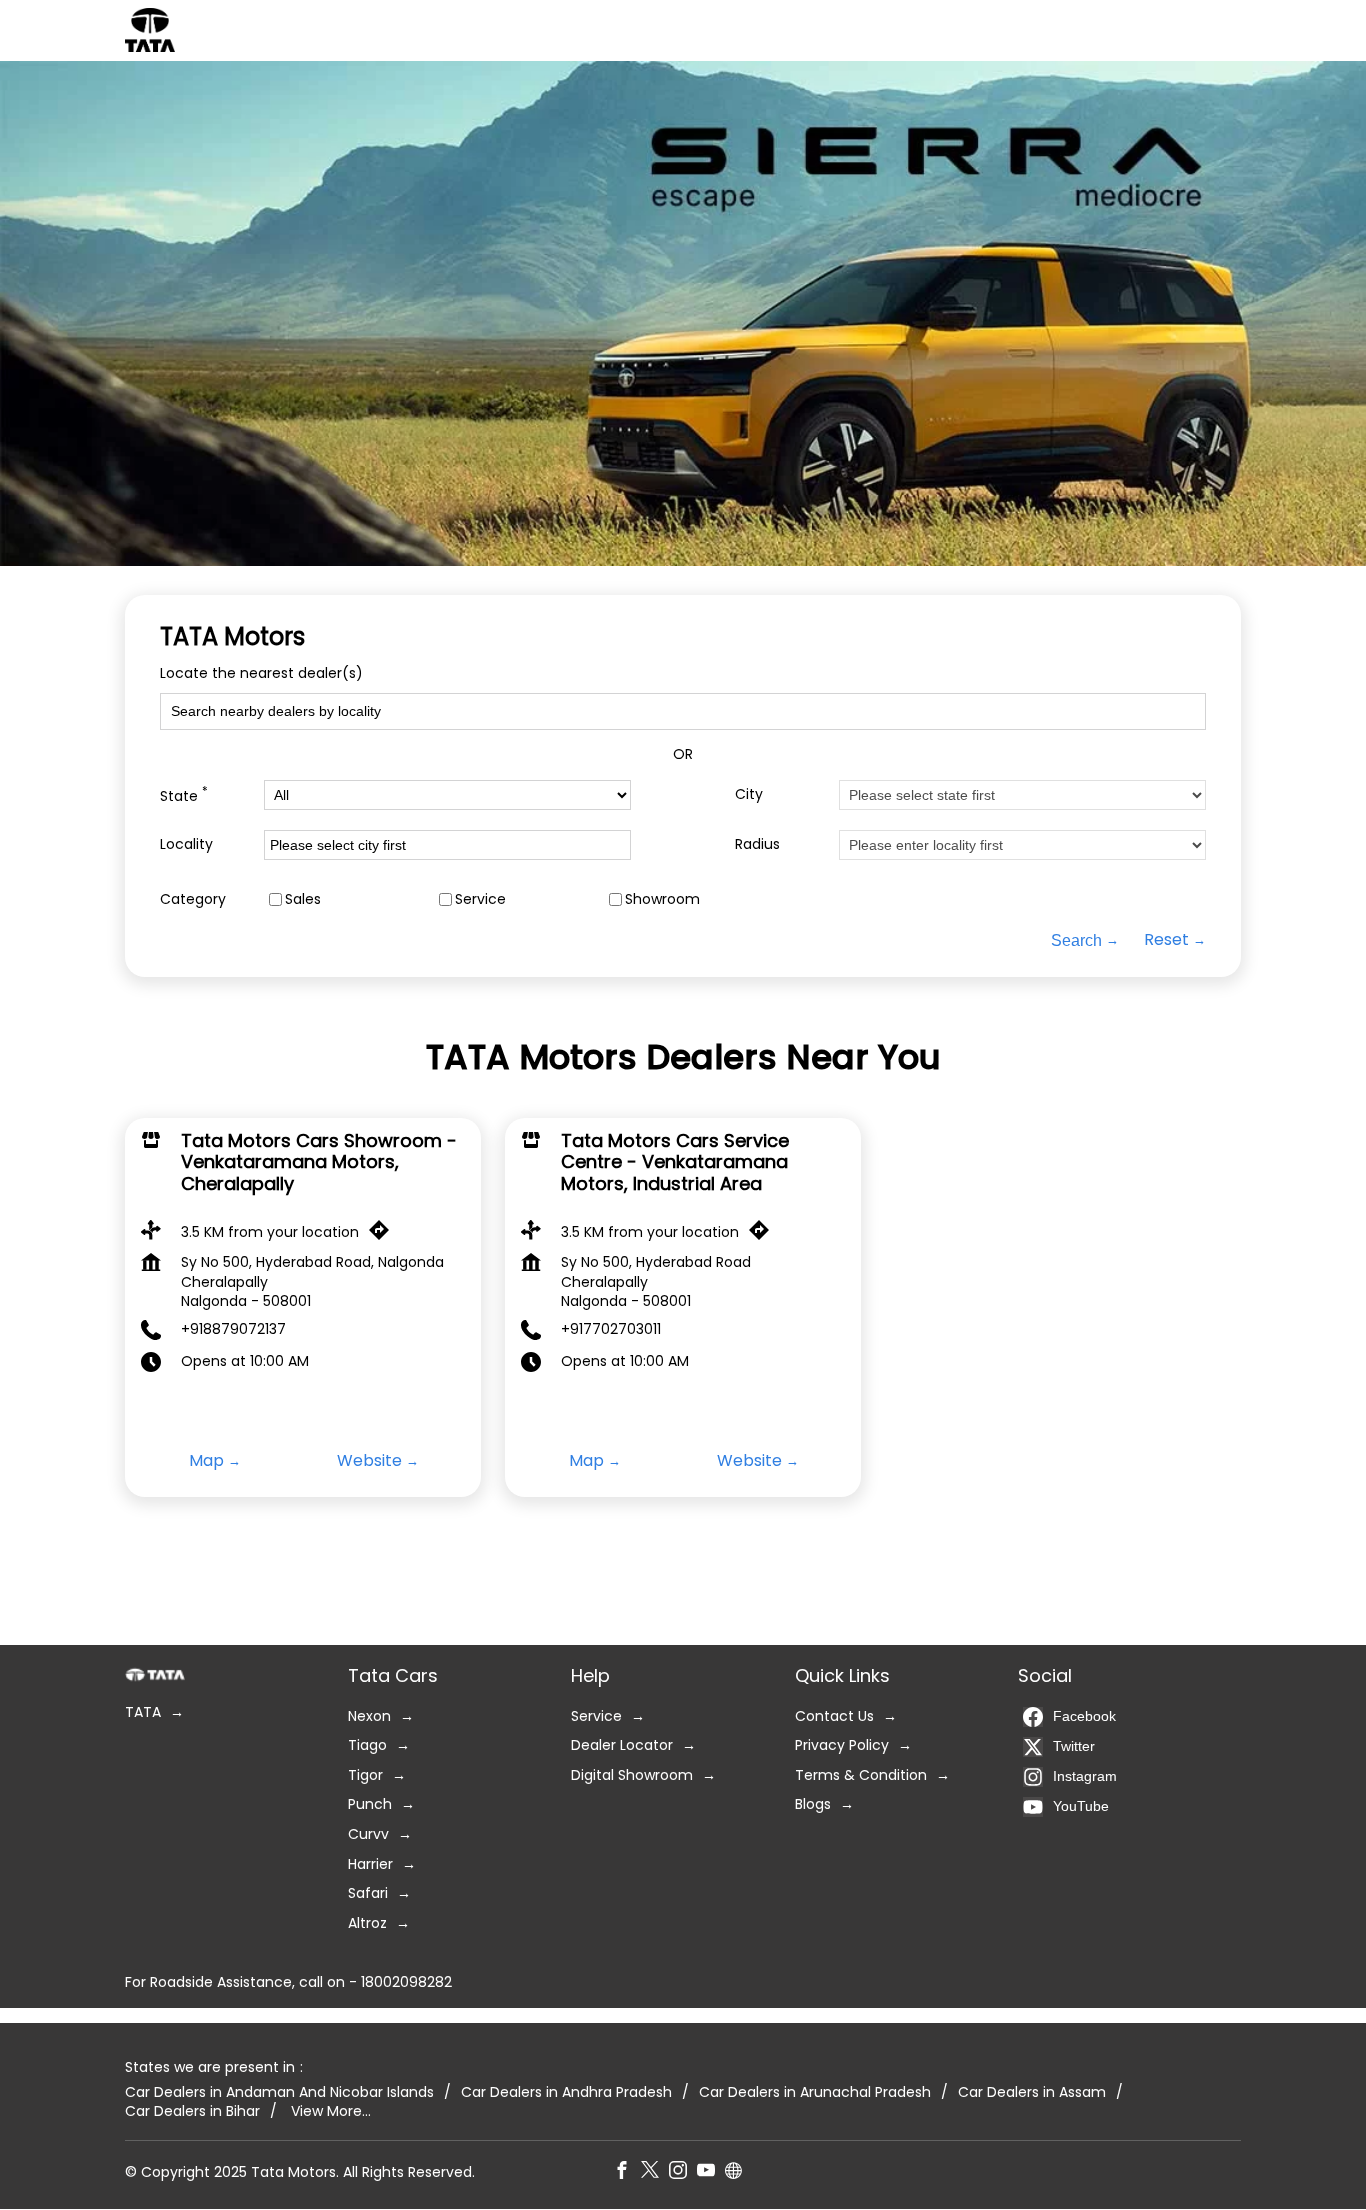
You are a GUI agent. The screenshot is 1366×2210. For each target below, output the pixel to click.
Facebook (1084, 1716)
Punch (370, 1805)
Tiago (367, 1745)
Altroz (367, 1923)
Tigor (365, 1775)
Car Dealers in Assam (1032, 2092)
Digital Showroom (632, 1775)
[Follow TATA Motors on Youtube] (711, 2173)
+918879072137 (233, 1329)
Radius (757, 844)
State (184, 795)
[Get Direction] (384, 1235)
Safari (368, 1893)
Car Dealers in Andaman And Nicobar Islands (279, 2092)
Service (480, 899)
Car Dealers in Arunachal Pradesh (815, 2092)
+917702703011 (611, 1329)
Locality (186, 844)
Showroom (662, 899)
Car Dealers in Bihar (192, 2111)
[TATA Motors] (150, 30)
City (749, 794)
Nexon (369, 1716)
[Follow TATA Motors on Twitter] (655, 2173)
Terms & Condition (861, 1775)
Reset (1166, 941)
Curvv (368, 1834)
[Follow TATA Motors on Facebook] (627, 2173)
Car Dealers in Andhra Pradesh (566, 2092)
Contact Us (834, 1716)
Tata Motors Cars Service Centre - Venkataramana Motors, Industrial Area (675, 1162)
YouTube (1081, 1806)
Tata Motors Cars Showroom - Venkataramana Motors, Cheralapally (319, 1162)
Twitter (1074, 1746)
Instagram (1085, 1776)
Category (193, 899)
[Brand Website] (739, 2173)
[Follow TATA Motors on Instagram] (683, 2173)
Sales (303, 899)
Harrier (370, 1864)
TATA (143, 1712)
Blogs (813, 1805)
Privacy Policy (842, 1745)
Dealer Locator (622, 1745)
